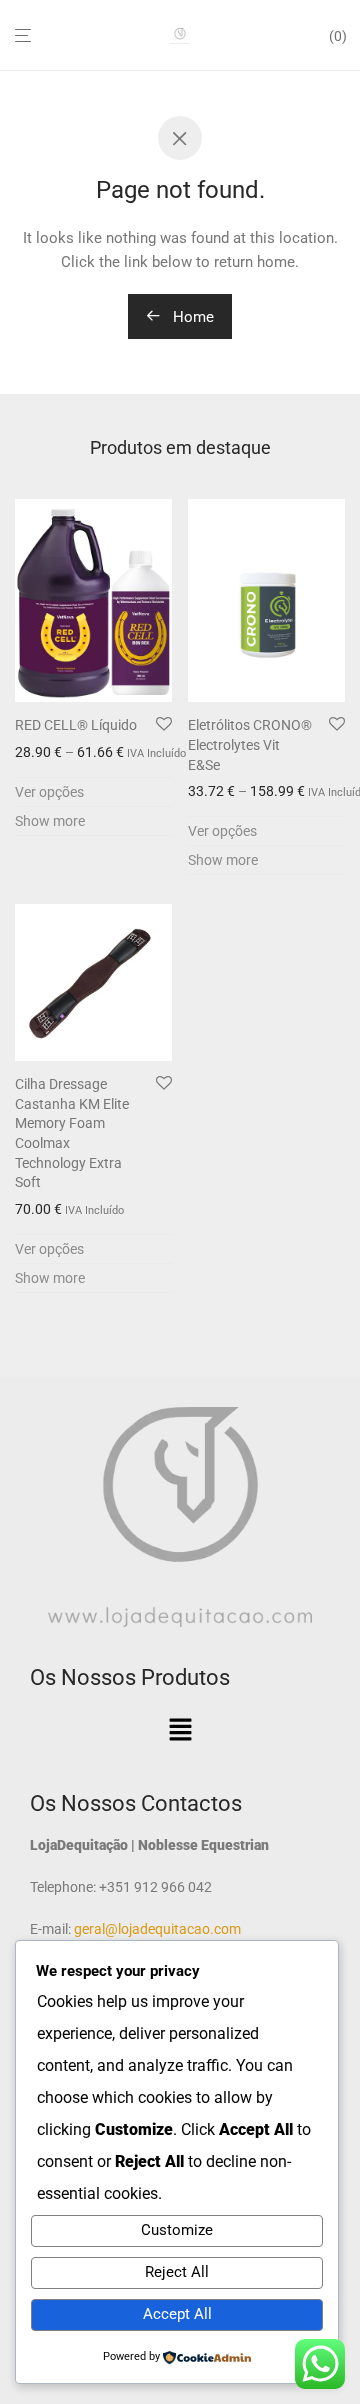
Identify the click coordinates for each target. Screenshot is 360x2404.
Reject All (177, 2272)
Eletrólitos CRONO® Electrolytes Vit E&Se (250, 744)
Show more (50, 821)
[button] (180, 1731)
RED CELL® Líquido (76, 725)
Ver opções (49, 792)
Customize (177, 2230)
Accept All (177, 2314)
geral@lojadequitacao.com (156, 1929)
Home (191, 317)
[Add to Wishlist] (164, 725)
